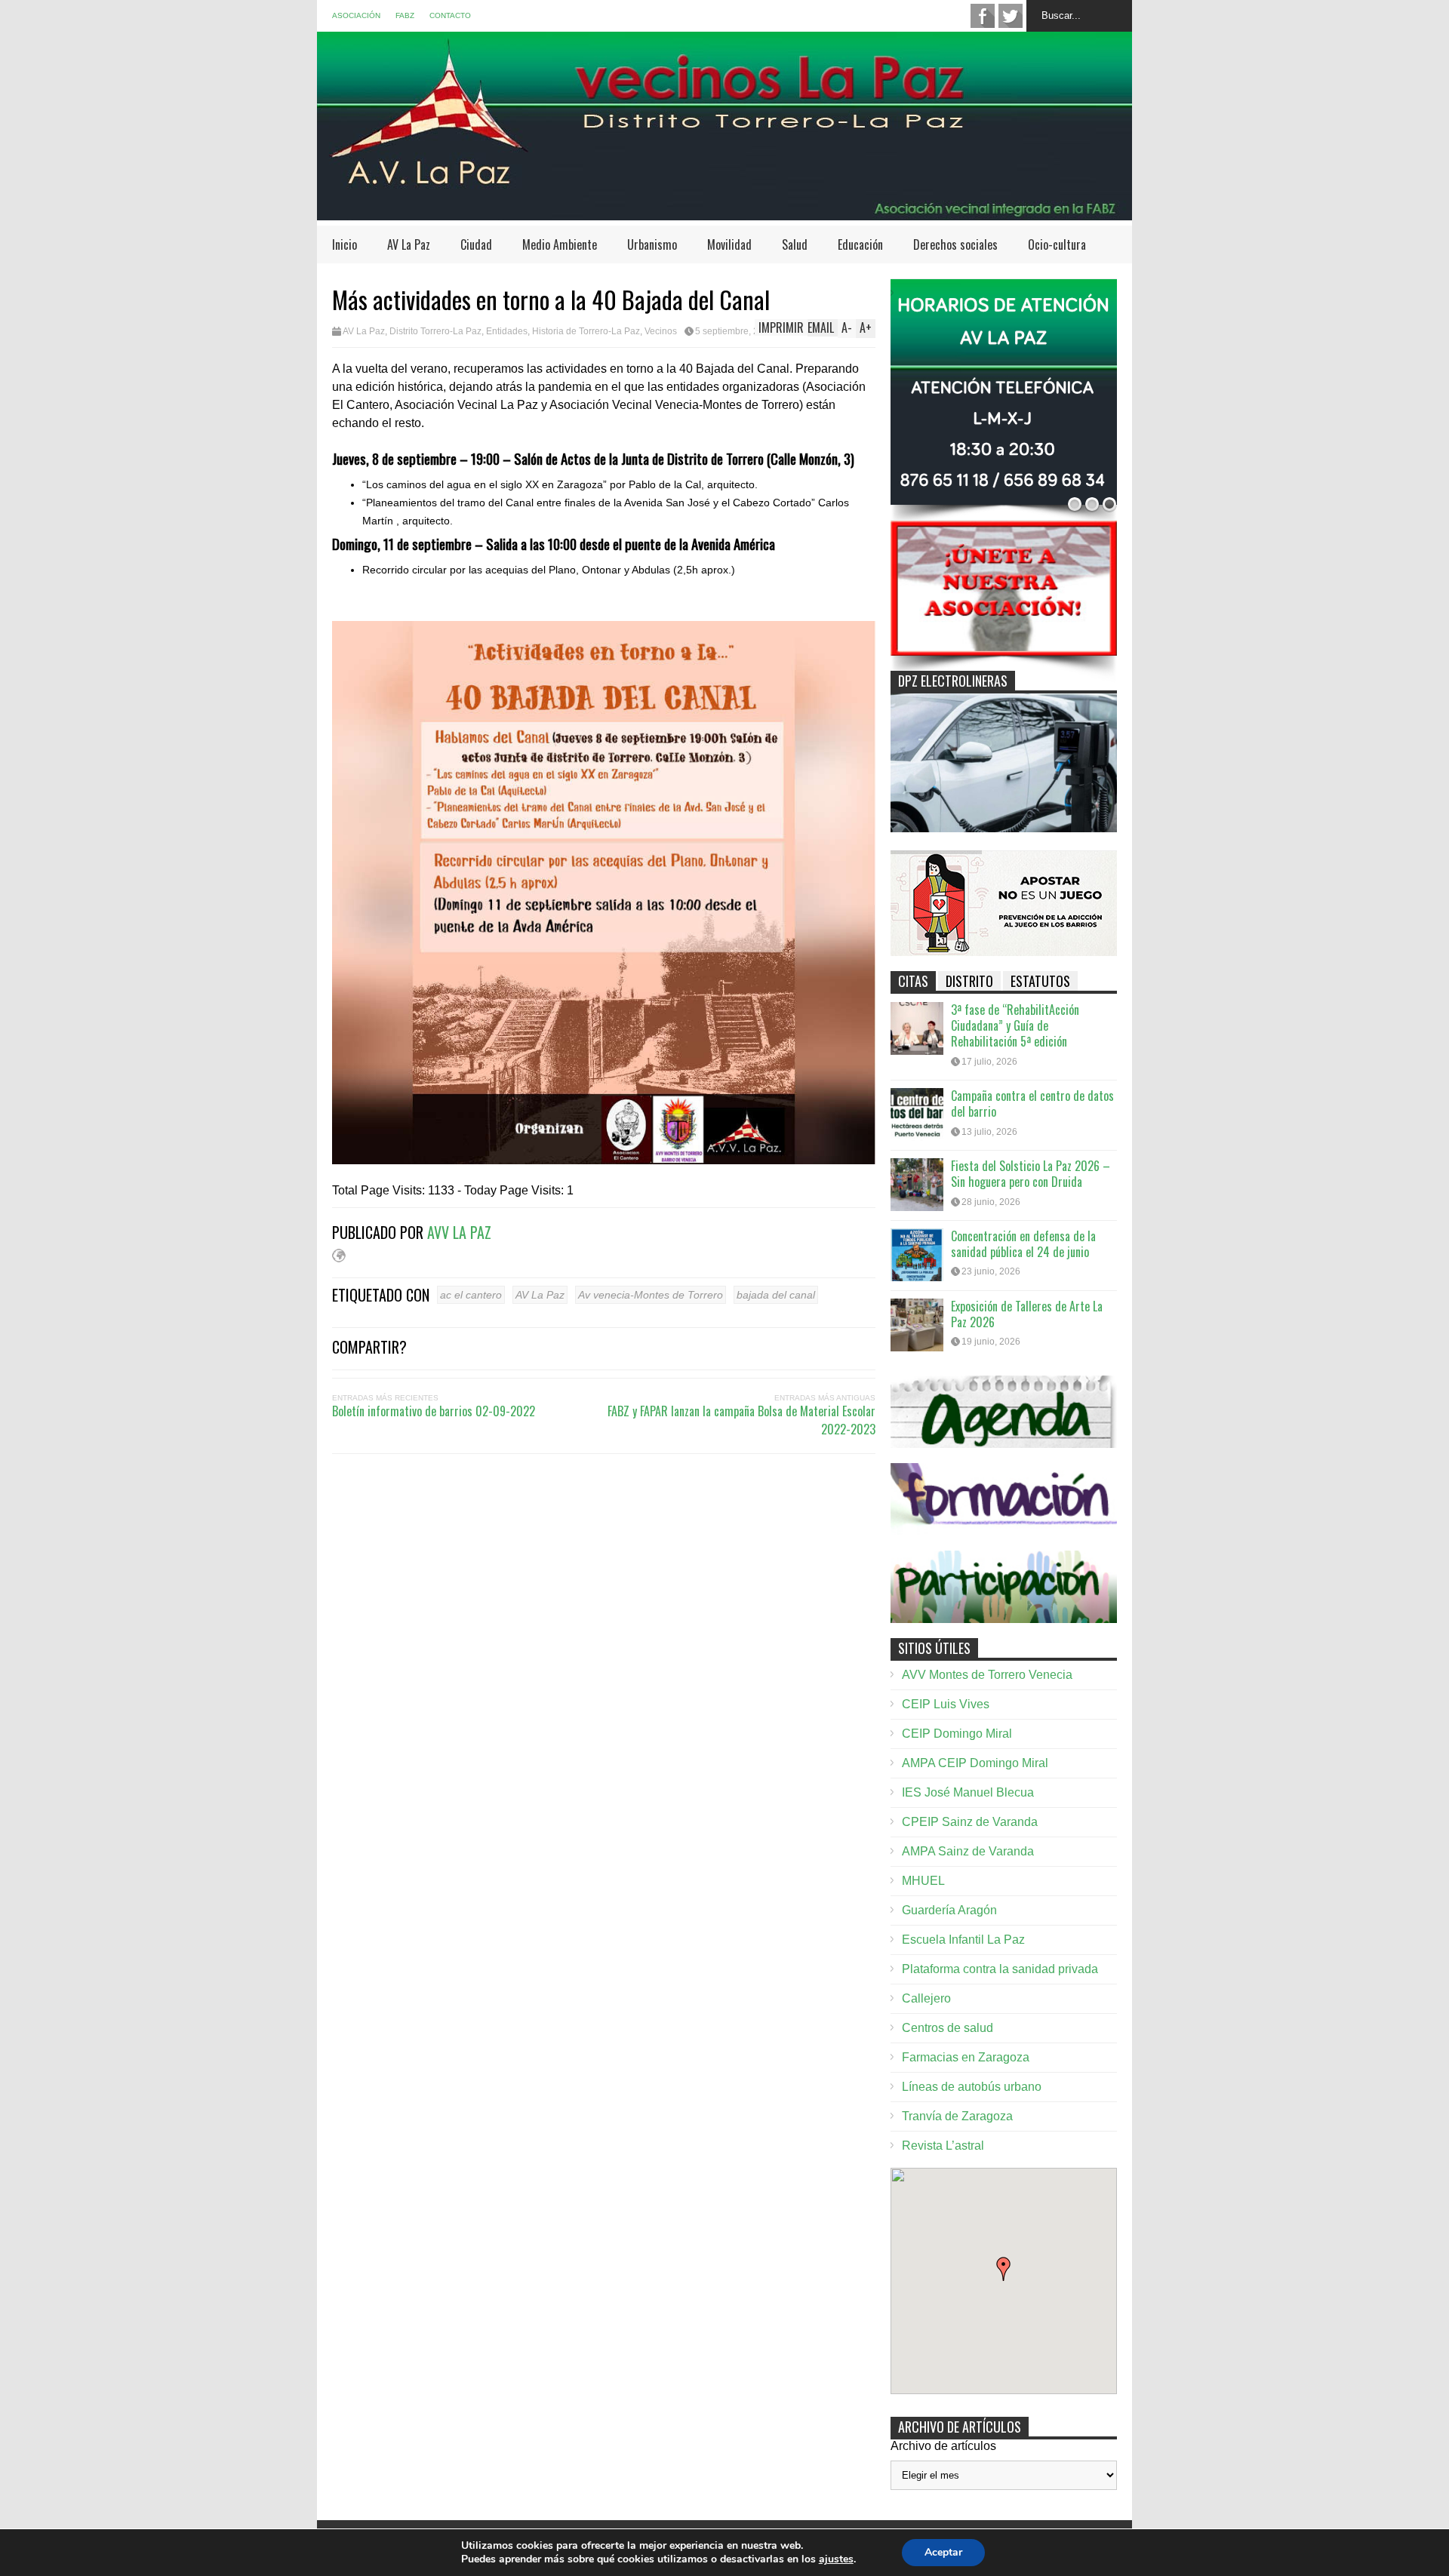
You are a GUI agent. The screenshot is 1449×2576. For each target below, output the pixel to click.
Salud (795, 244)
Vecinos (661, 331)
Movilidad (729, 244)
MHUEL (923, 1881)
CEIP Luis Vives (946, 1704)
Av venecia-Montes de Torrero (651, 1295)
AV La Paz (409, 244)
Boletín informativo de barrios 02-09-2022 (434, 1411)
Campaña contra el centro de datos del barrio (1032, 1104)
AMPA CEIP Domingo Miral (975, 1763)
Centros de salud (948, 2028)
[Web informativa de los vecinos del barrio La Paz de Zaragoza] (724, 213)
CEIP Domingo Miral (957, 1734)
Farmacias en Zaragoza (966, 2057)
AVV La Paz (459, 1232)
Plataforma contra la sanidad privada (1000, 1969)
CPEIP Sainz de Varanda (970, 1822)
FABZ (405, 15)
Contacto (450, 15)
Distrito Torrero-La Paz (435, 331)
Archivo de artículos (943, 2446)
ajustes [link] (836, 2559)
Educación (860, 244)
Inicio (345, 244)
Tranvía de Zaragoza (957, 2116)
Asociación (356, 15)
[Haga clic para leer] (917, 1028)
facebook (983, 16)
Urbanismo (652, 244)
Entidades (507, 331)
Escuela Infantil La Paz (963, 1940)
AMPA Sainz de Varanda (968, 1851)
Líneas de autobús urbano (972, 2087)
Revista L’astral (943, 2146)
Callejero (926, 1998)
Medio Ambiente (560, 244)
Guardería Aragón (949, 1910)
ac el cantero (471, 1295)
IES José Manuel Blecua (968, 1792)
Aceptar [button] (943, 2552)
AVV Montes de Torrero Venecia (987, 1675)
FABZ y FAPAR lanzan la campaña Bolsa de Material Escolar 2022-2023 (741, 1420)
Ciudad (476, 244)
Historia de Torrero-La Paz (586, 331)
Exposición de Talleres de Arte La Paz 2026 (1027, 1314)
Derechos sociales (955, 244)
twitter (1011, 16)
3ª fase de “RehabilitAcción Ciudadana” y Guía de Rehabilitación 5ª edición (1015, 1025)
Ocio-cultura (1057, 244)
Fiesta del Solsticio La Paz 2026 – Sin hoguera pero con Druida (1031, 1174)
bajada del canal (776, 1295)
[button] (1004, 2269)
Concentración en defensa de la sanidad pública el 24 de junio (1023, 1244)
